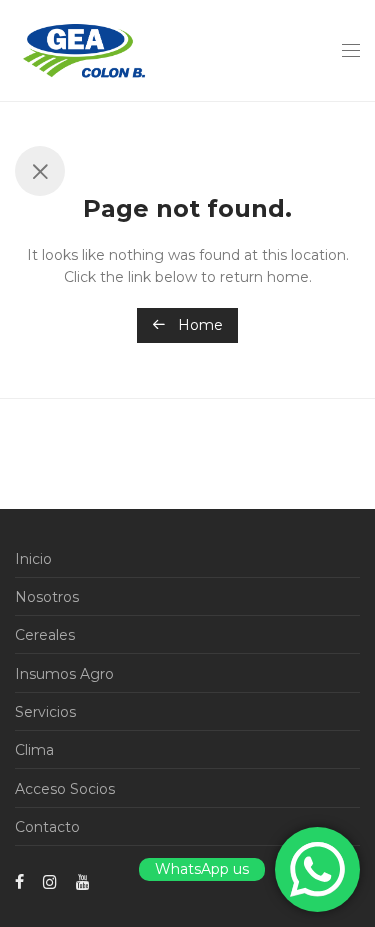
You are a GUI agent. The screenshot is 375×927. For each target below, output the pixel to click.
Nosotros (47, 597)
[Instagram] (50, 881)
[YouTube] (84, 881)
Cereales (45, 635)
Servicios (45, 712)
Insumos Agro (64, 674)
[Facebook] (19, 881)
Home (198, 325)
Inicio (33, 559)
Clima (34, 750)
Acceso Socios (65, 789)
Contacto (47, 827)
